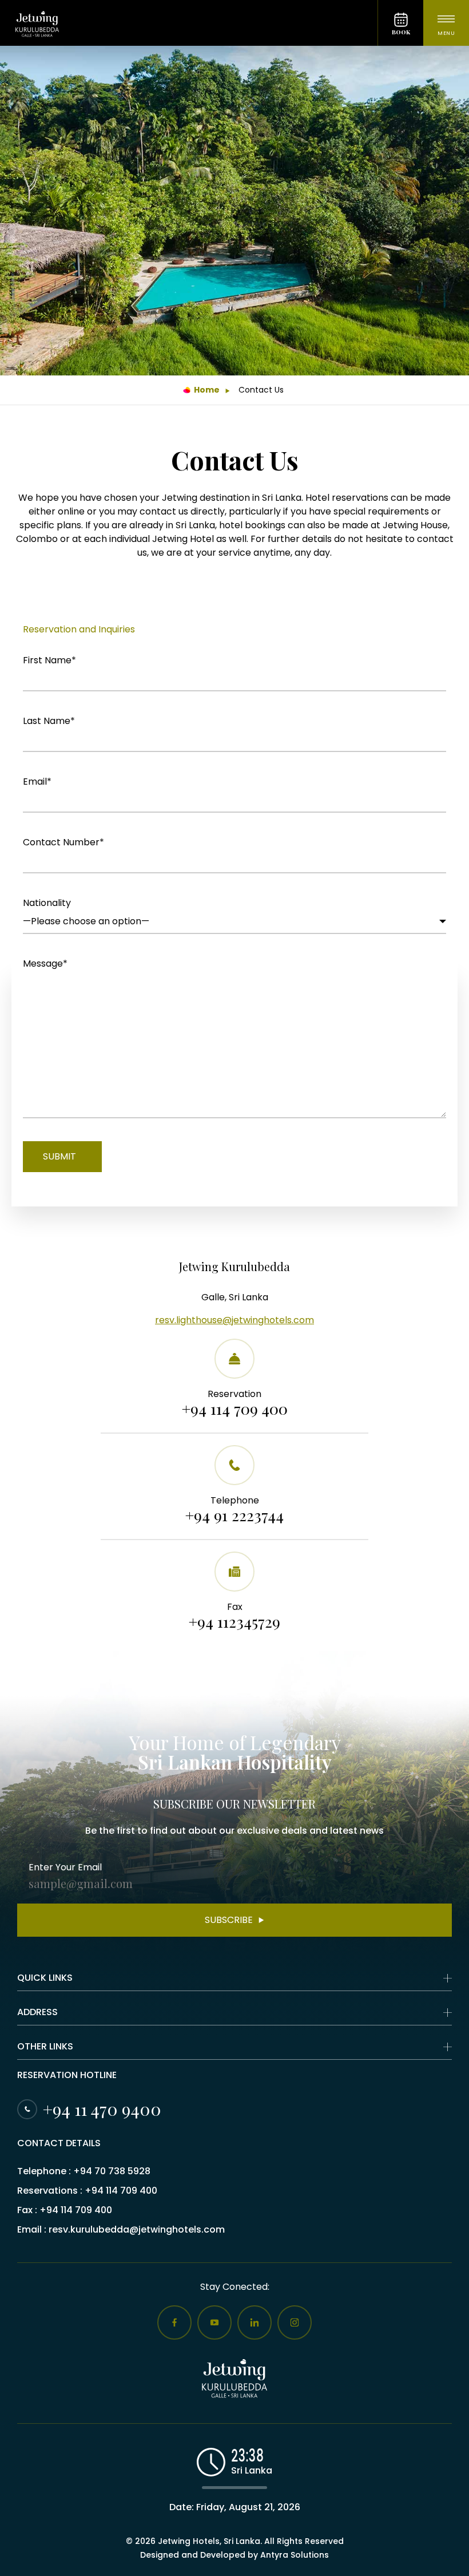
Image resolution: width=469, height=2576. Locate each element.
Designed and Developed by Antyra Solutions (234, 2555)
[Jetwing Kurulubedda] (189, 23)
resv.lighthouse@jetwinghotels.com (234, 1320)
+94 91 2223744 (234, 1515)
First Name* (49, 660)
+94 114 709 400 (235, 1409)
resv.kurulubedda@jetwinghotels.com (137, 2229)
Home (207, 390)
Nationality (47, 903)
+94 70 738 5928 (112, 2171)
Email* (37, 781)
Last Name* (49, 721)
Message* (45, 963)
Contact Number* (63, 842)
